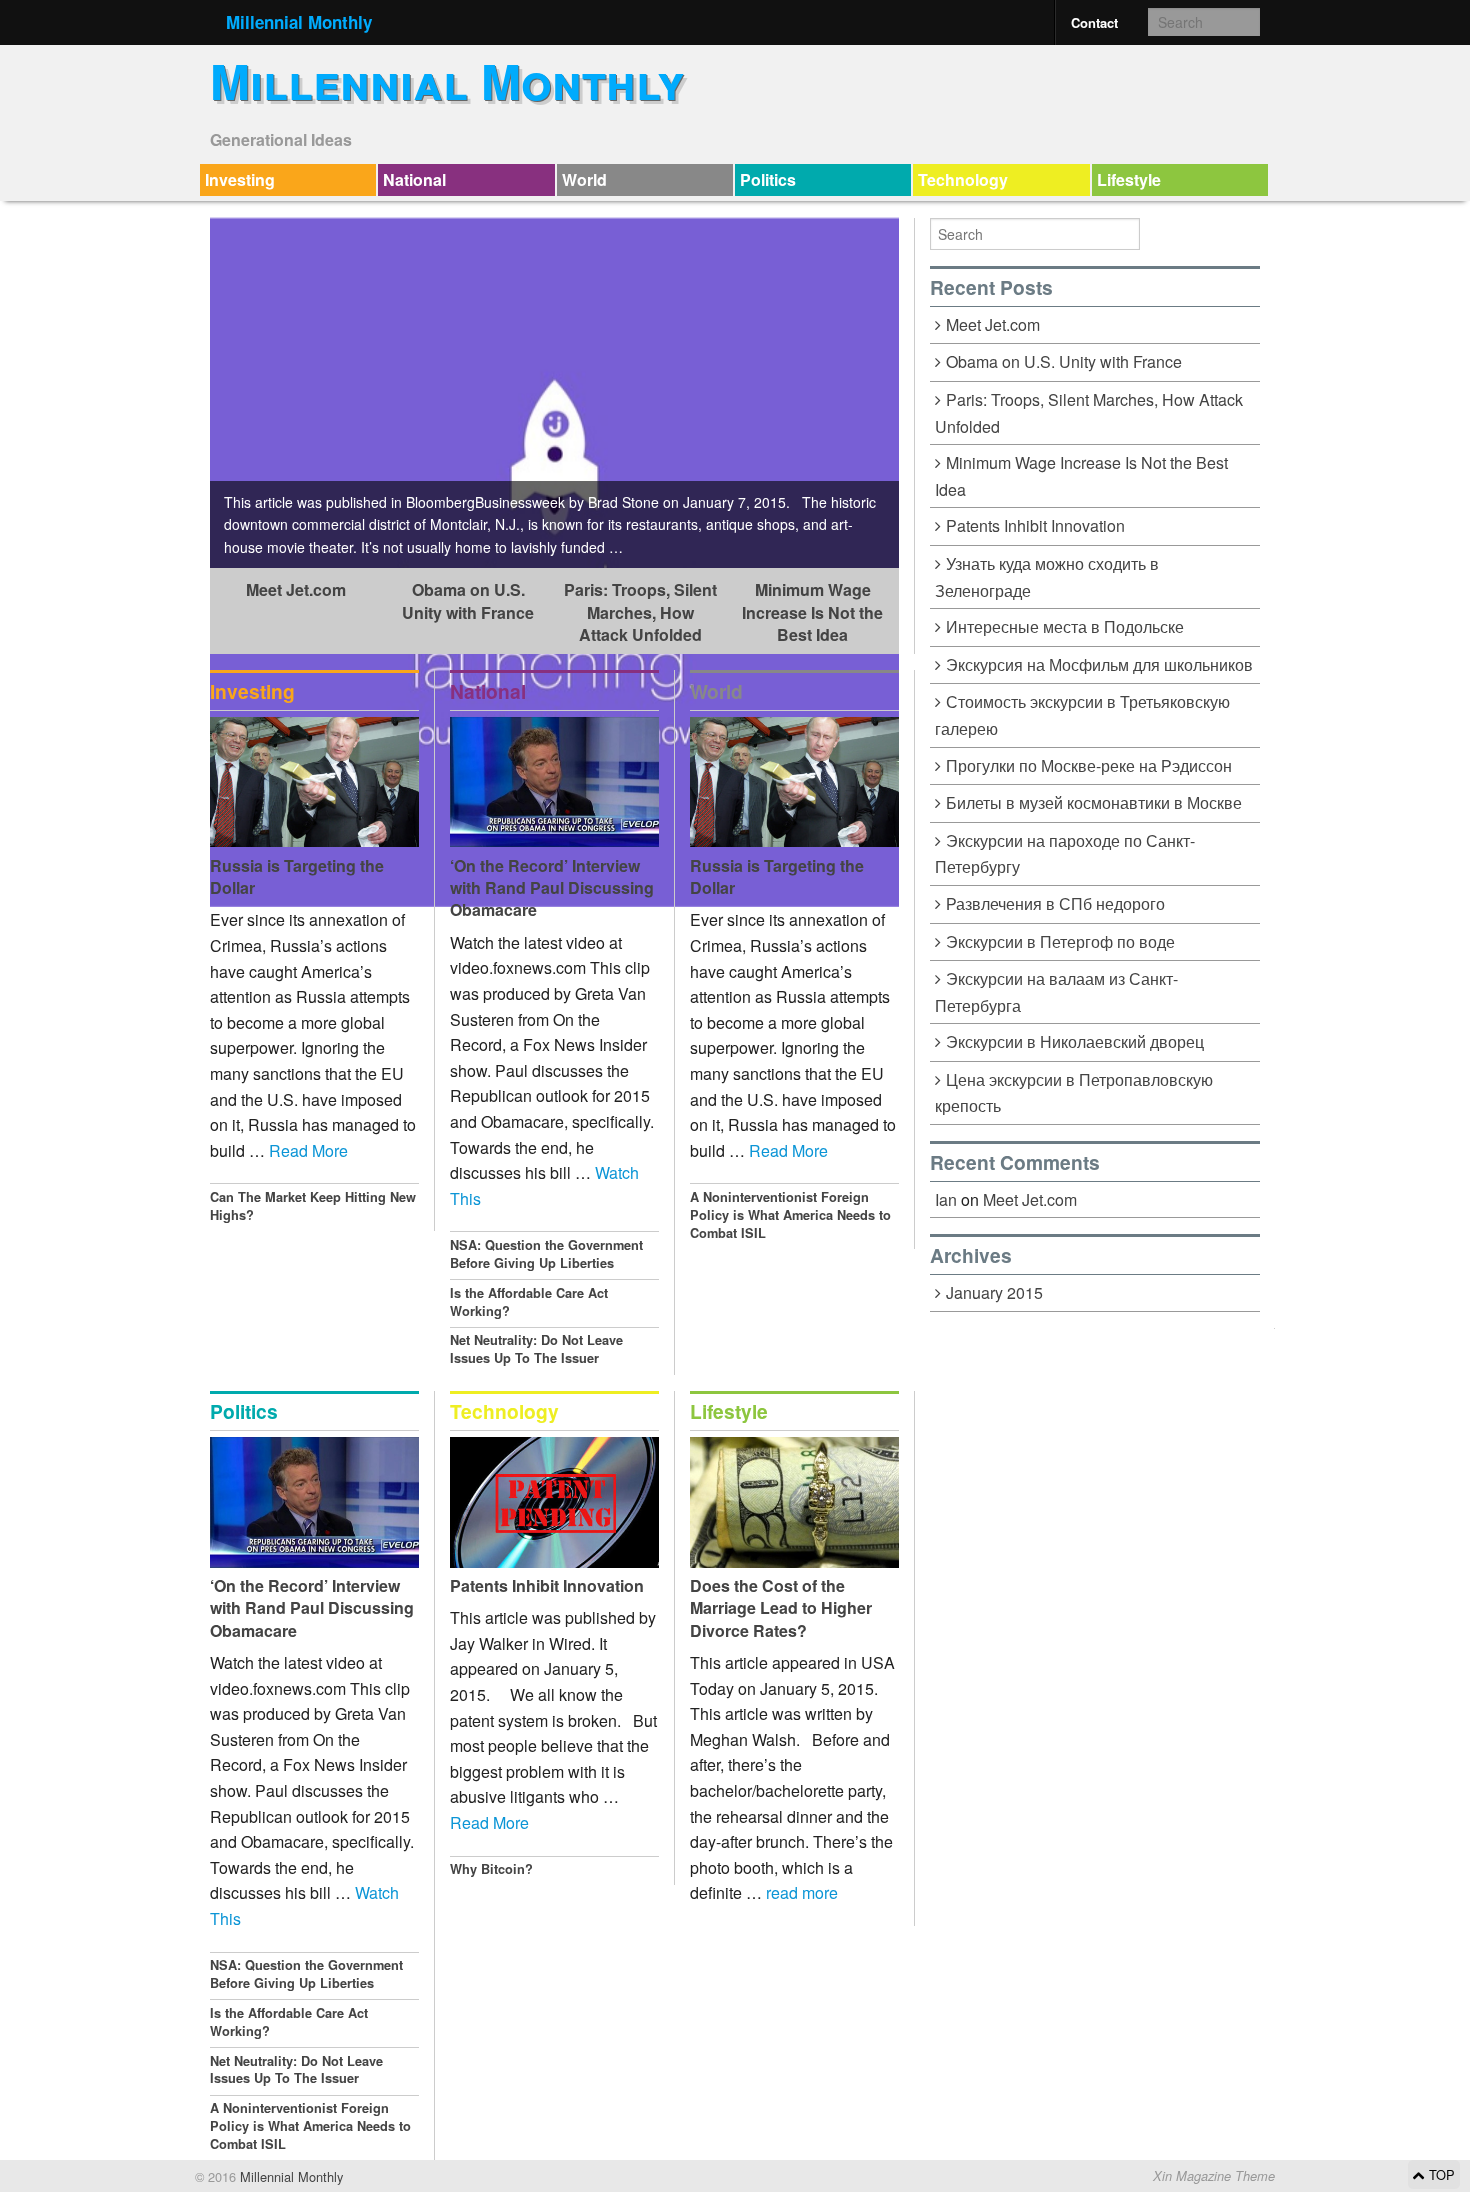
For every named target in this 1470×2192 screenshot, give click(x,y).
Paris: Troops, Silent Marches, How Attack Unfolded (640, 612)
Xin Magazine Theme (1214, 2176)
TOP (1440, 2174)
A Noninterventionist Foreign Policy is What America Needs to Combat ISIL (790, 1215)
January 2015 (994, 1292)
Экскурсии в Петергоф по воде (1060, 941)
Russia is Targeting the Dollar (297, 876)
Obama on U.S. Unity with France (468, 600)
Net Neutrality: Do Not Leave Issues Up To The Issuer (536, 1349)
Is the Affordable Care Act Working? (529, 1302)
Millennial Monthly (299, 22)
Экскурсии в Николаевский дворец (1075, 1041)
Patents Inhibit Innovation (547, 1585)
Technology (963, 179)
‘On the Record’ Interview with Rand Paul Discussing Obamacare (552, 888)
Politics (768, 179)
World (584, 179)
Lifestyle (1129, 179)
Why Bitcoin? (491, 1869)
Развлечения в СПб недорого (1055, 903)
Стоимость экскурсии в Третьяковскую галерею (1082, 715)
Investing (240, 179)
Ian (946, 1199)
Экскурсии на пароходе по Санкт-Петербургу (1065, 854)
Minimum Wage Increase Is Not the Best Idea (812, 612)
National (414, 179)
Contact (1094, 22)
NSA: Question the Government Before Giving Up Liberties (546, 1254)
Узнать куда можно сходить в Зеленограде (1047, 577)
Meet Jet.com (296, 589)
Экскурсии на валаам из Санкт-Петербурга (1056, 992)
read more (802, 1892)
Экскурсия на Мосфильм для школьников (1099, 664)
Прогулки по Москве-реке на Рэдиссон (1089, 765)
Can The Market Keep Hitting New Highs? (313, 1206)
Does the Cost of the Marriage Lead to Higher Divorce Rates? (781, 1608)
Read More (308, 1150)
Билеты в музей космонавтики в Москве (1094, 802)
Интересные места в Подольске (1065, 626)
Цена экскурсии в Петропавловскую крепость (1074, 1093)
